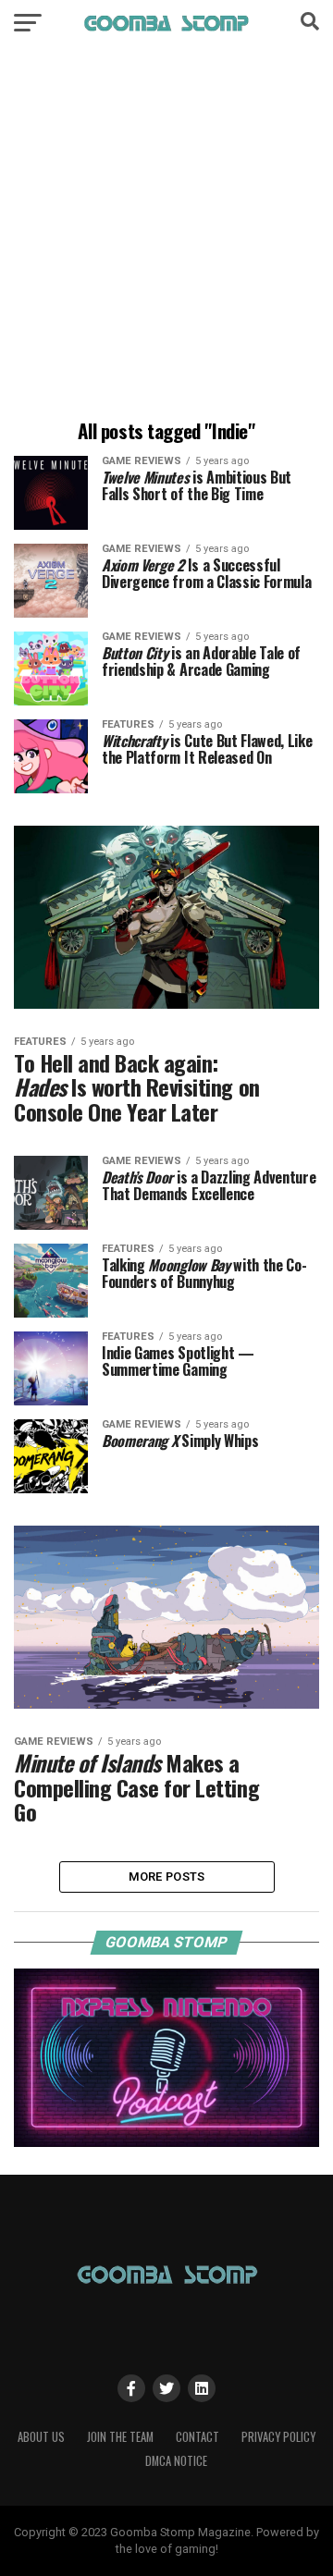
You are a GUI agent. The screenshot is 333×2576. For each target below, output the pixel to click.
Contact (197, 2437)
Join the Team (120, 2437)
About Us (41, 2437)
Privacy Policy (278, 2437)
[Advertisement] (166, 236)
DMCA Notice (176, 2461)
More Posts (167, 1877)
